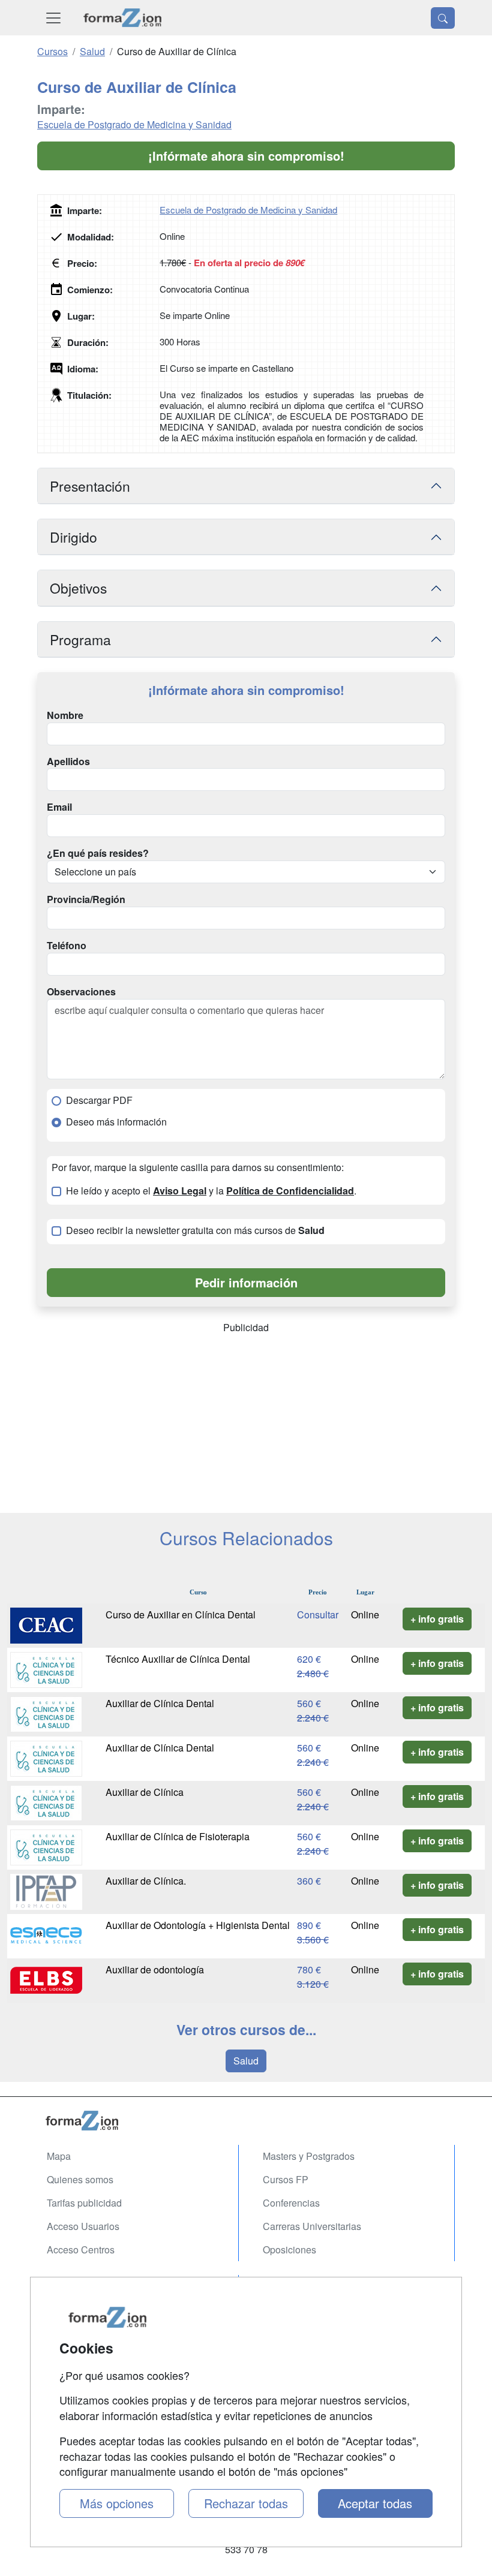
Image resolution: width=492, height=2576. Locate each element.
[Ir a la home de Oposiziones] (123, 18)
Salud (246, 2061)
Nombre (65, 715)
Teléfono (67, 946)
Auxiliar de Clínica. (146, 1881)
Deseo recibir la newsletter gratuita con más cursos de (195, 1230)
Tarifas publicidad (84, 2203)
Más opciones (117, 2503)
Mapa (59, 2156)
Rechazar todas (246, 2503)
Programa (80, 639)
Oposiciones (289, 2250)
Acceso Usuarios (83, 2226)
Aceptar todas (375, 2503)
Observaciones (81, 992)
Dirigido (73, 537)
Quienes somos (80, 2179)
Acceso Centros (81, 2250)
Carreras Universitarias (312, 2226)
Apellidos (68, 762)
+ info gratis (437, 1619)
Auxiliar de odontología (155, 1969)
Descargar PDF (99, 1100)
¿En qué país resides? (98, 853)
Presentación (90, 486)
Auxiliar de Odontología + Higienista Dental (198, 1925)
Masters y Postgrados (309, 2156)
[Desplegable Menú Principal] (53, 18)
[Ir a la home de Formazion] (246, 2121)
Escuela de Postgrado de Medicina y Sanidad (134, 124)
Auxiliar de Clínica (145, 1792)
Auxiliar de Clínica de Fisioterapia (178, 1836)
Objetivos (78, 588)
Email (59, 807)
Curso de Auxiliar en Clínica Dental (181, 1614)
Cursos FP (286, 2179)
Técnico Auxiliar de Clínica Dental (178, 1659)
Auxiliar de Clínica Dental (160, 1703)
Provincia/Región (86, 899)
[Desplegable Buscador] (443, 18)
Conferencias (291, 2203)
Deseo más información (116, 1122)
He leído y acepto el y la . (211, 1191)
